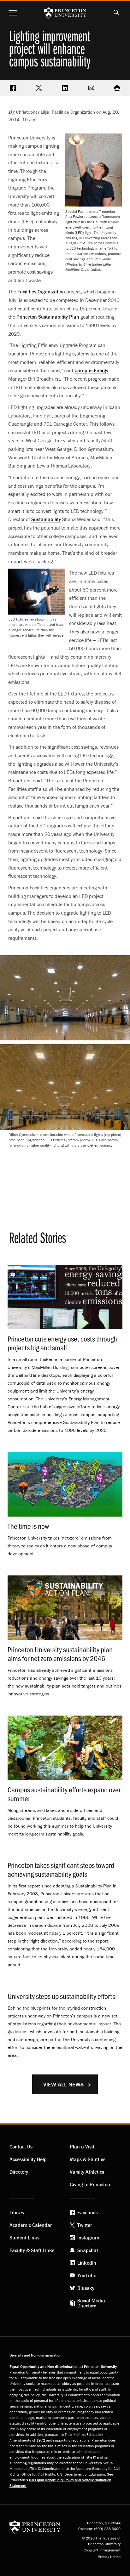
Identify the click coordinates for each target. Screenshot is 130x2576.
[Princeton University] (35, 2527)
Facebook (88, 2212)
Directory (19, 2172)
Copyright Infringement (102, 2550)
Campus (91, 370)
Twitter (85, 2225)
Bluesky (86, 2288)
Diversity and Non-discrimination (35, 2355)
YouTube (87, 2275)
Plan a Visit (82, 2147)
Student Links (24, 2238)
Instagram (88, 2238)
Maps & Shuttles (88, 2159)
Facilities (41, 292)
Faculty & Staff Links (32, 2250)
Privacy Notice (109, 2557)
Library (17, 2212)
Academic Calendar (31, 2225)
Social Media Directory (91, 2303)
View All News (63, 2084)
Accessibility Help (28, 2159)
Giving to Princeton (90, 2184)
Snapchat (88, 2250)
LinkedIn (87, 2263)
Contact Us (21, 2147)
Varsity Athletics (87, 2172)
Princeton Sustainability (47, 317)
